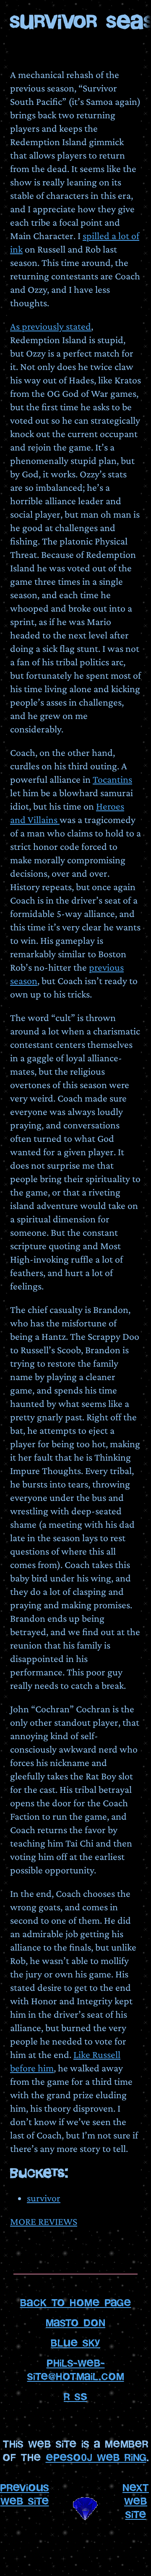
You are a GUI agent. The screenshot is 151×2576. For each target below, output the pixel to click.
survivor (44, 2198)
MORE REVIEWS (44, 2221)
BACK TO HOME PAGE (76, 2303)
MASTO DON (75, 2323)
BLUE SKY (75, 2343)
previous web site (25, 2494)
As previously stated (51, 326)
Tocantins (112, 779)
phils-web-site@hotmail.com (76, 2370)
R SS (75, 2397)
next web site (136, 2501)
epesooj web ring (96, 2457)
